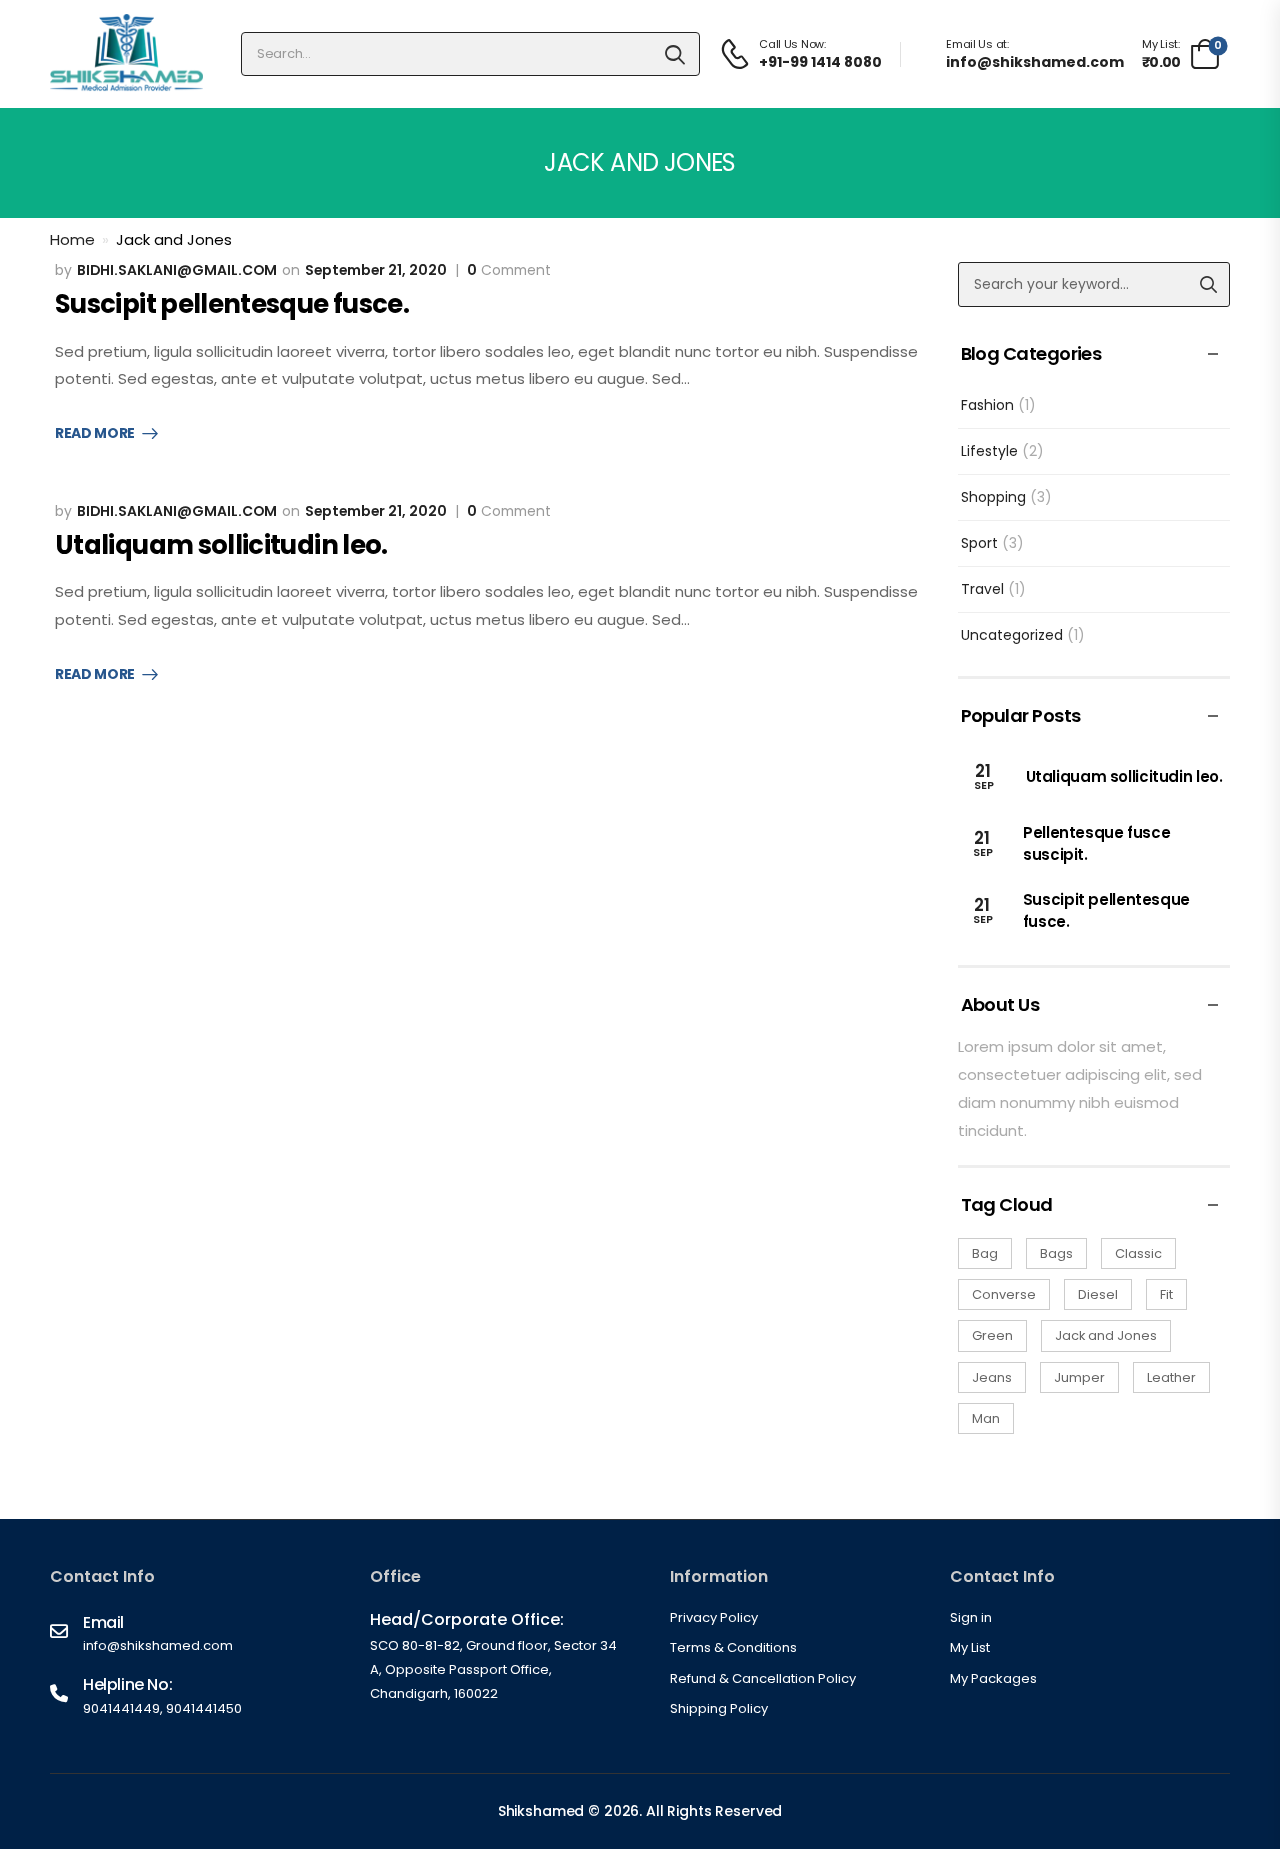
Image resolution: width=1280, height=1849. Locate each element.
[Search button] (675, 54)
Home (72, 239)
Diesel (1098, 1294)
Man (986, 1418)
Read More (95, 434)
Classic (1138, 1253)
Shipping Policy (719, 1708)
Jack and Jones (1106, 1335)
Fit (1166, 1294)
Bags (1056, 1253)
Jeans (992, 1377)
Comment (509, 270)
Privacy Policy (714, 1617)
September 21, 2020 (376, 270)
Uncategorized (1012, 635)
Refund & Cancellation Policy (763, 1678)
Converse (1004, 1294)
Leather (1171, 1377)
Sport (979, 543)
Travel (982, 589)
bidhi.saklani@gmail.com (177, 270)
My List (970, 1647)
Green (992, 1335)
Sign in (971, 1617)
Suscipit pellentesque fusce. (232, 304)
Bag (985, 1253)
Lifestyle (989, 451)
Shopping (993, 497)
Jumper (1079, 1377)
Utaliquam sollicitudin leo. (221, 545)
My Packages (993, 1678)
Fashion (987, 405)
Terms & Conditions (733, 1647)
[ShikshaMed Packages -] (126, 54)
